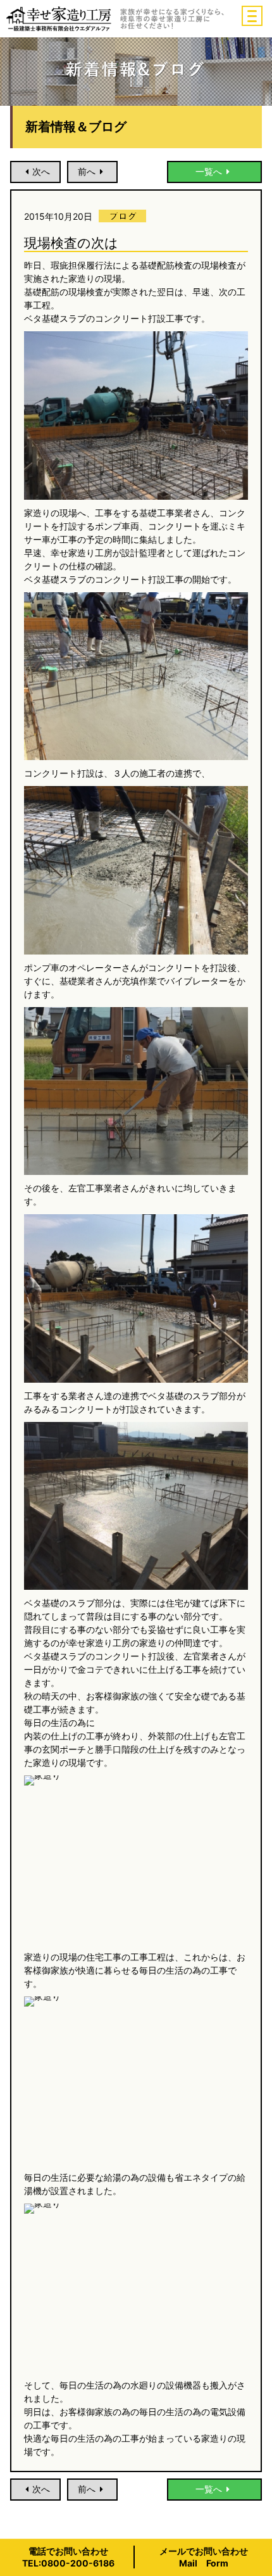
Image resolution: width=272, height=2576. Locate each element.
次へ (41, 171)
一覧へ (209, 171)
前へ (87, 171)
